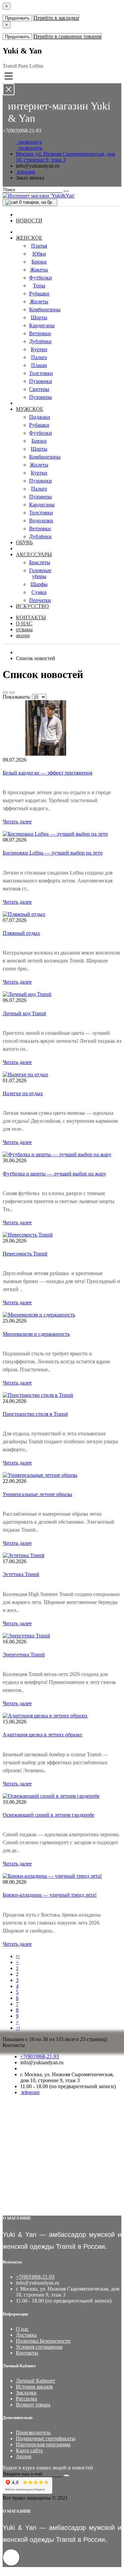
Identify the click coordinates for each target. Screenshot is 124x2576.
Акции (24, 2456)
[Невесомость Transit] (28, 1235)
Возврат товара (33, 2405)
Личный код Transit (24, 1013)
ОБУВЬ (24, 542)
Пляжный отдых (21, 933)
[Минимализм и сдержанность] (39, 1315)
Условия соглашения (39, 2347)
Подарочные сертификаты (46, 2438)
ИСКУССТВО (32, 606)
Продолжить (17, 18)
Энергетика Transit (24, 1655)
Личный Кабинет (36, 2381)
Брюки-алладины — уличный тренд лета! (50, 1895)
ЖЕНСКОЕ (29, 238)
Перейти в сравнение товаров (67, 36)
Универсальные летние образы (37, 1494)
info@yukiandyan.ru (38, 166)
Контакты (27, 2353)
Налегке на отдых (23, 1093)
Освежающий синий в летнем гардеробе (48, 1815)
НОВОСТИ (29, 221)
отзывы (24, 629)
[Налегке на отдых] (25, 1074)
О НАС (24, 623)
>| (18, 2028)
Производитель (33, 2432)
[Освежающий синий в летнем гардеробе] (51, 1796)
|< (18, 1956)
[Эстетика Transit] (23, 1555)
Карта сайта (29, 2450)
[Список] (5, 693)
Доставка (26, 2335)
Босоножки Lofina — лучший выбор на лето (53, 853)
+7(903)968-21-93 (40, 2056)
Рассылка (26, 2399)
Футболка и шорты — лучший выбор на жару (54, 1174)
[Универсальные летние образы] (40, 1475)
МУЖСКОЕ (30, 409)
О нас (22, 2329)
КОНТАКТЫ (31, 617)
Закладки (26, 2393)
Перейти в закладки (56, 18)
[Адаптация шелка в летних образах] (45, 1716)
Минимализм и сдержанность (36, 1334)
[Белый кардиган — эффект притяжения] (46, 754)
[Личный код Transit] (27, 994)
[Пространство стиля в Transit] (38, 1395)
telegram (25, 172)
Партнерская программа (43, 2444)
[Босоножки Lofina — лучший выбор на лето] (55, 834)
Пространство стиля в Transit (35, 1414)
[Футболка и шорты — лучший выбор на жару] (57, 1154)
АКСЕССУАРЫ (34, 554)
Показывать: (17, 697)
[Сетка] (12, 693)
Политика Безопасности (43, 2341)
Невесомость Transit (25, 1254)
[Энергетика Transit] (26, 1636)
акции (23, 635)
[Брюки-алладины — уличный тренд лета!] (52, 1876)
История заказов (34, 2387)
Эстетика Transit (21, 1574)
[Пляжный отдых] (24, 914)
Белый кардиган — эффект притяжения (47, 773)
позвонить (29, 142)
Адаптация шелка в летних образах (42, 1735)
